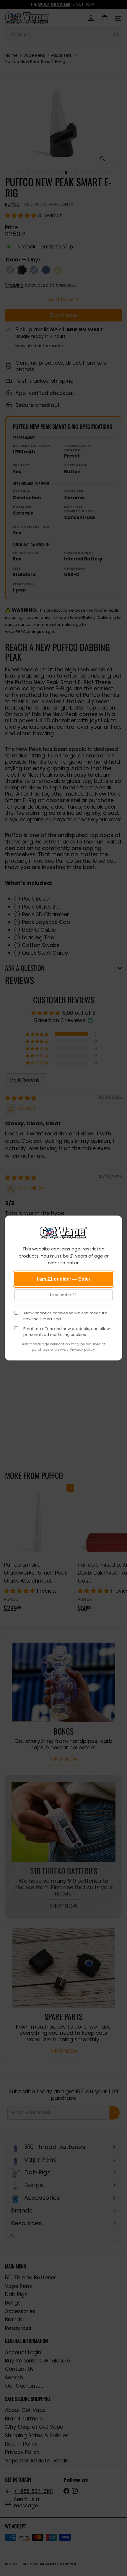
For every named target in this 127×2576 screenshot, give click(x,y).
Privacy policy (83, 1349)
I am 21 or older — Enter (64, 1279)
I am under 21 (63, 1295)
